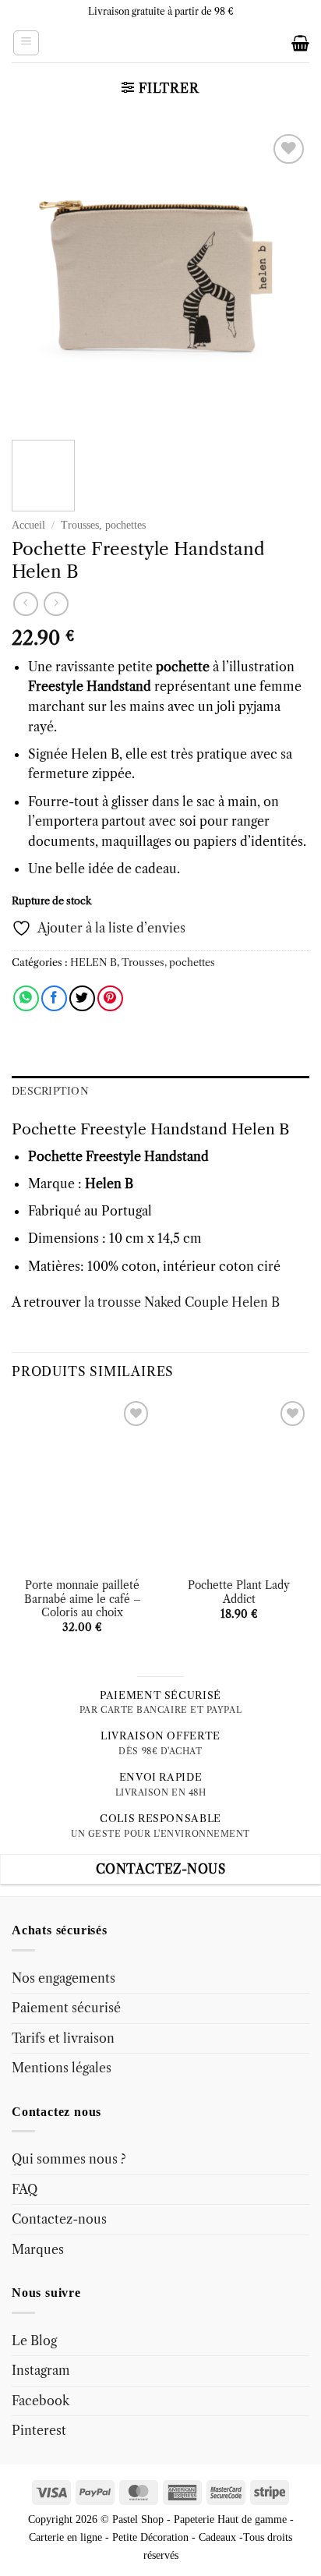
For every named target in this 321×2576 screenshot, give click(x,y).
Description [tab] (50, 1091)
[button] (26, 43)
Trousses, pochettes (103, 525)
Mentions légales (62, 2068)
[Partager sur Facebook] (54, 998)
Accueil (28, 525)
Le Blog (34, 2341)
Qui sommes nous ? (69, 2159)
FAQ (25, 2189)
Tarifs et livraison (63, 2038)
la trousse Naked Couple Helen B (180, 1302)
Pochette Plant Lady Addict (239, 1592)
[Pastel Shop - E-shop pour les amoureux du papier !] (160, 43)
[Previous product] (56, 604)
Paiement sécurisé (66, 2008)
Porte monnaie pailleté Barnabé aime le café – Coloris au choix (83, 1599)
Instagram (41, 2370)
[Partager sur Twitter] (82, 998)
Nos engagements (63, 1978)
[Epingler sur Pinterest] (110, 998)
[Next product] (25, 604)
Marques (38, 2249)
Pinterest (39, 2430)
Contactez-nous (59, 2219)
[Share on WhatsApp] (26, 998)
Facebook (41, 2401)
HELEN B (93, 962)
